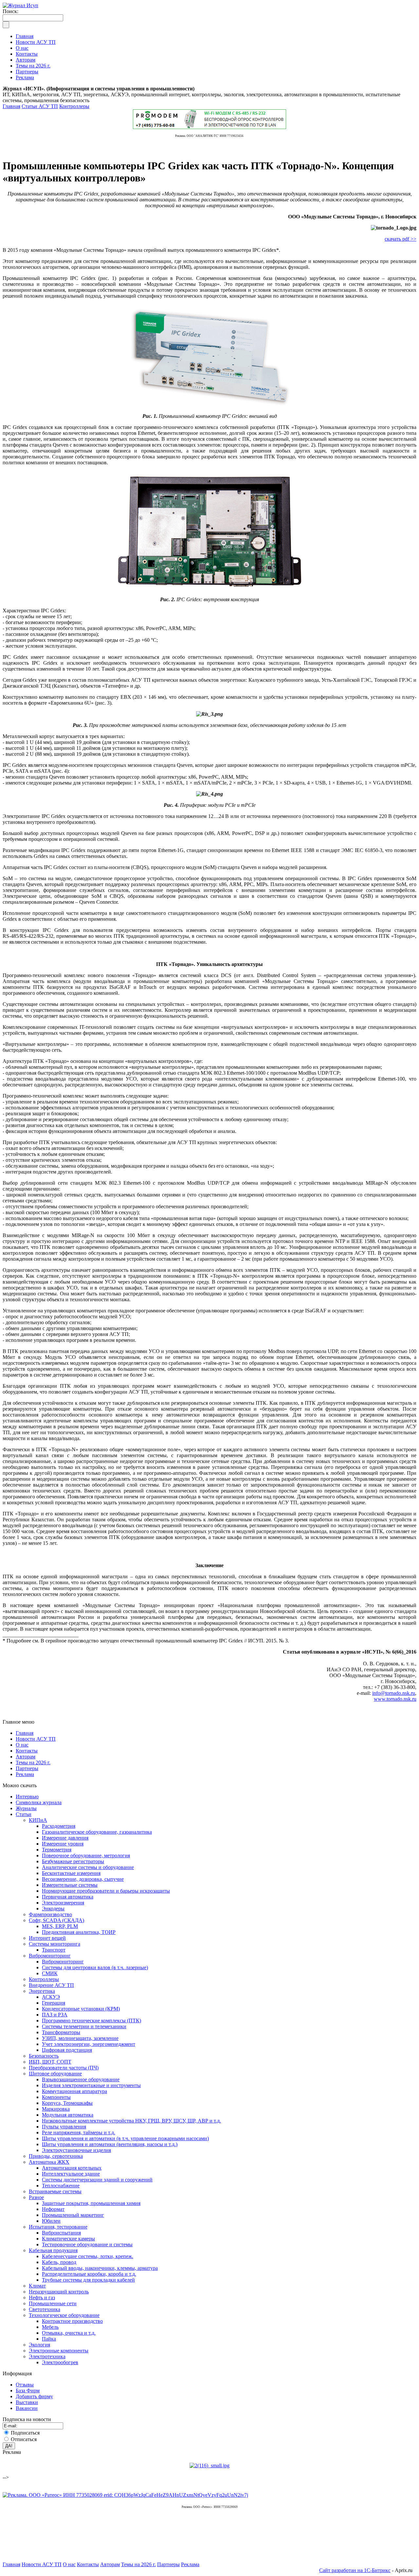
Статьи (24, 1814)
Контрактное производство (72, 2321)
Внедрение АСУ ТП (51, 1985)
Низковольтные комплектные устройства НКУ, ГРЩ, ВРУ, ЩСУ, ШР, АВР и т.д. (131, 2121)
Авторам (26, 1757)
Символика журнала (39, 1802)
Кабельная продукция (53, 2250)
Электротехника (47, 2356)
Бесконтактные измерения (71, 1873)
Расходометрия (59, 1826)
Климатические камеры (68, 2239)
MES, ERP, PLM (60, 1926)
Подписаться (25, 2433)
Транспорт (54, 1950)
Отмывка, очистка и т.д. (69, 2333)
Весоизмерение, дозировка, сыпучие (83, 1879)
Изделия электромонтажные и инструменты (91, 2085)
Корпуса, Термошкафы (67, 2103)
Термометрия (57, 1850)
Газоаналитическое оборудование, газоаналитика (97, 1832)
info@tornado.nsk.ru (394, 1693)
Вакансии (27, 2408)
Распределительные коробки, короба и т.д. (89, 2274)
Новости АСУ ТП (36, 1739)
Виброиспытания (61, 2233)
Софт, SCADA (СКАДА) (56, 1920)
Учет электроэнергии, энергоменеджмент (89, 2044)
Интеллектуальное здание (71, 2174)
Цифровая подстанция (67, 2050)
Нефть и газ (42, 2298)
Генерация (54, 2003)
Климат (37, 2286)
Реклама (25, 1774)
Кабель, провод (59, 2262)
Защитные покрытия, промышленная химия (91, 2203)
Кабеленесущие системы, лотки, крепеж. (88, 2256)
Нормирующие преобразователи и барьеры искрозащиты (106, 1891)
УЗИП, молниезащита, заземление (80, 2038)
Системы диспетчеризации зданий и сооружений (97, 2180)
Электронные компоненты (59, 2351)
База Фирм (28, 2391)
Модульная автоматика (68, 2115)
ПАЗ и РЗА (55, 2015)
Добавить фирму (34, 2396)
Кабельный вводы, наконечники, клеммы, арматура (100, 2268)
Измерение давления (65, 1838)
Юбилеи (51, 2221)
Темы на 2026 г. (33, 1762)
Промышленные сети (53, 2303)
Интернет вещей (47, 1938)
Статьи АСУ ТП (40, 106)
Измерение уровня (63, 1844)
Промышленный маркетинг (73, 2215)
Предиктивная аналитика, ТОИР (79, 1932)
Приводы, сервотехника (56, 2156)
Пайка (49, 2339)
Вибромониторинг (50, 1956)
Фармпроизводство (50, 1914)
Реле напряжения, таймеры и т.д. (79, 2132)
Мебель (50, 2327)
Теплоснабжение (61, 2186)
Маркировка (56, 2109)
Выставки (27, 2402)
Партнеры (27, 1768)
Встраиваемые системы (55, 2191)
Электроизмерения (63, 1903)
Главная (11, 106)
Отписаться (24, 2439)
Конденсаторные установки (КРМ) (81, 2009)
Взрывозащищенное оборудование (81, 2079)
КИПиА (38, 1820)
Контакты (27, 1751)
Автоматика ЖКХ (49, 2162)
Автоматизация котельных (72, 2168)
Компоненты (56, 2097)
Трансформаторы (61, 2032)
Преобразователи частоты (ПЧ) (64, 2068)
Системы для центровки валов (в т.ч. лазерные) (95, 1967)
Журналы (26, 1808)
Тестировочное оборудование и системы (87, 2244)
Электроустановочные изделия (76, 2150)
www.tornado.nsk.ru (395, 1699)
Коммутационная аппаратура (74, 2091)
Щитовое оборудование (55, 2074)
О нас (22, 1745)
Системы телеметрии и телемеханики (84, 2026)
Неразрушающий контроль (59, 2292)
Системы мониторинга (55, 1944)
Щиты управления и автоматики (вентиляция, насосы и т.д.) (110, 2144)
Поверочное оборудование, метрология (86, 1855)
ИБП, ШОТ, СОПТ (50, 2062)
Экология (39, 2345)
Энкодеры (53, 1909)
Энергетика (42, 1991)
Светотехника (45, 2309)
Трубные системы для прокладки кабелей (88, 2280)
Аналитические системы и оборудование (88, 1867)
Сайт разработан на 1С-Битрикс (355, 2570)
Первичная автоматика (68, 1897)
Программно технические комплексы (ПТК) (91, 2020)
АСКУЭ (51, 1997)
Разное (36, 2197)
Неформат (53, 2209)
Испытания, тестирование (58, 2227)
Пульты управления (64, 2127)
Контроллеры (74, 106)
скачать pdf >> (401, 239)
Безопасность (44, 2056)
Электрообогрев (60, 2362)
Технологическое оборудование (64, 2315)
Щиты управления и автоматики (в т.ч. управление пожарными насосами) (125, 2138)
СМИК (50, 1973)
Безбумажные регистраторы (73, 1861)
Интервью (27, 1797)
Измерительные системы (70, 1885)
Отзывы (25, 2385)
